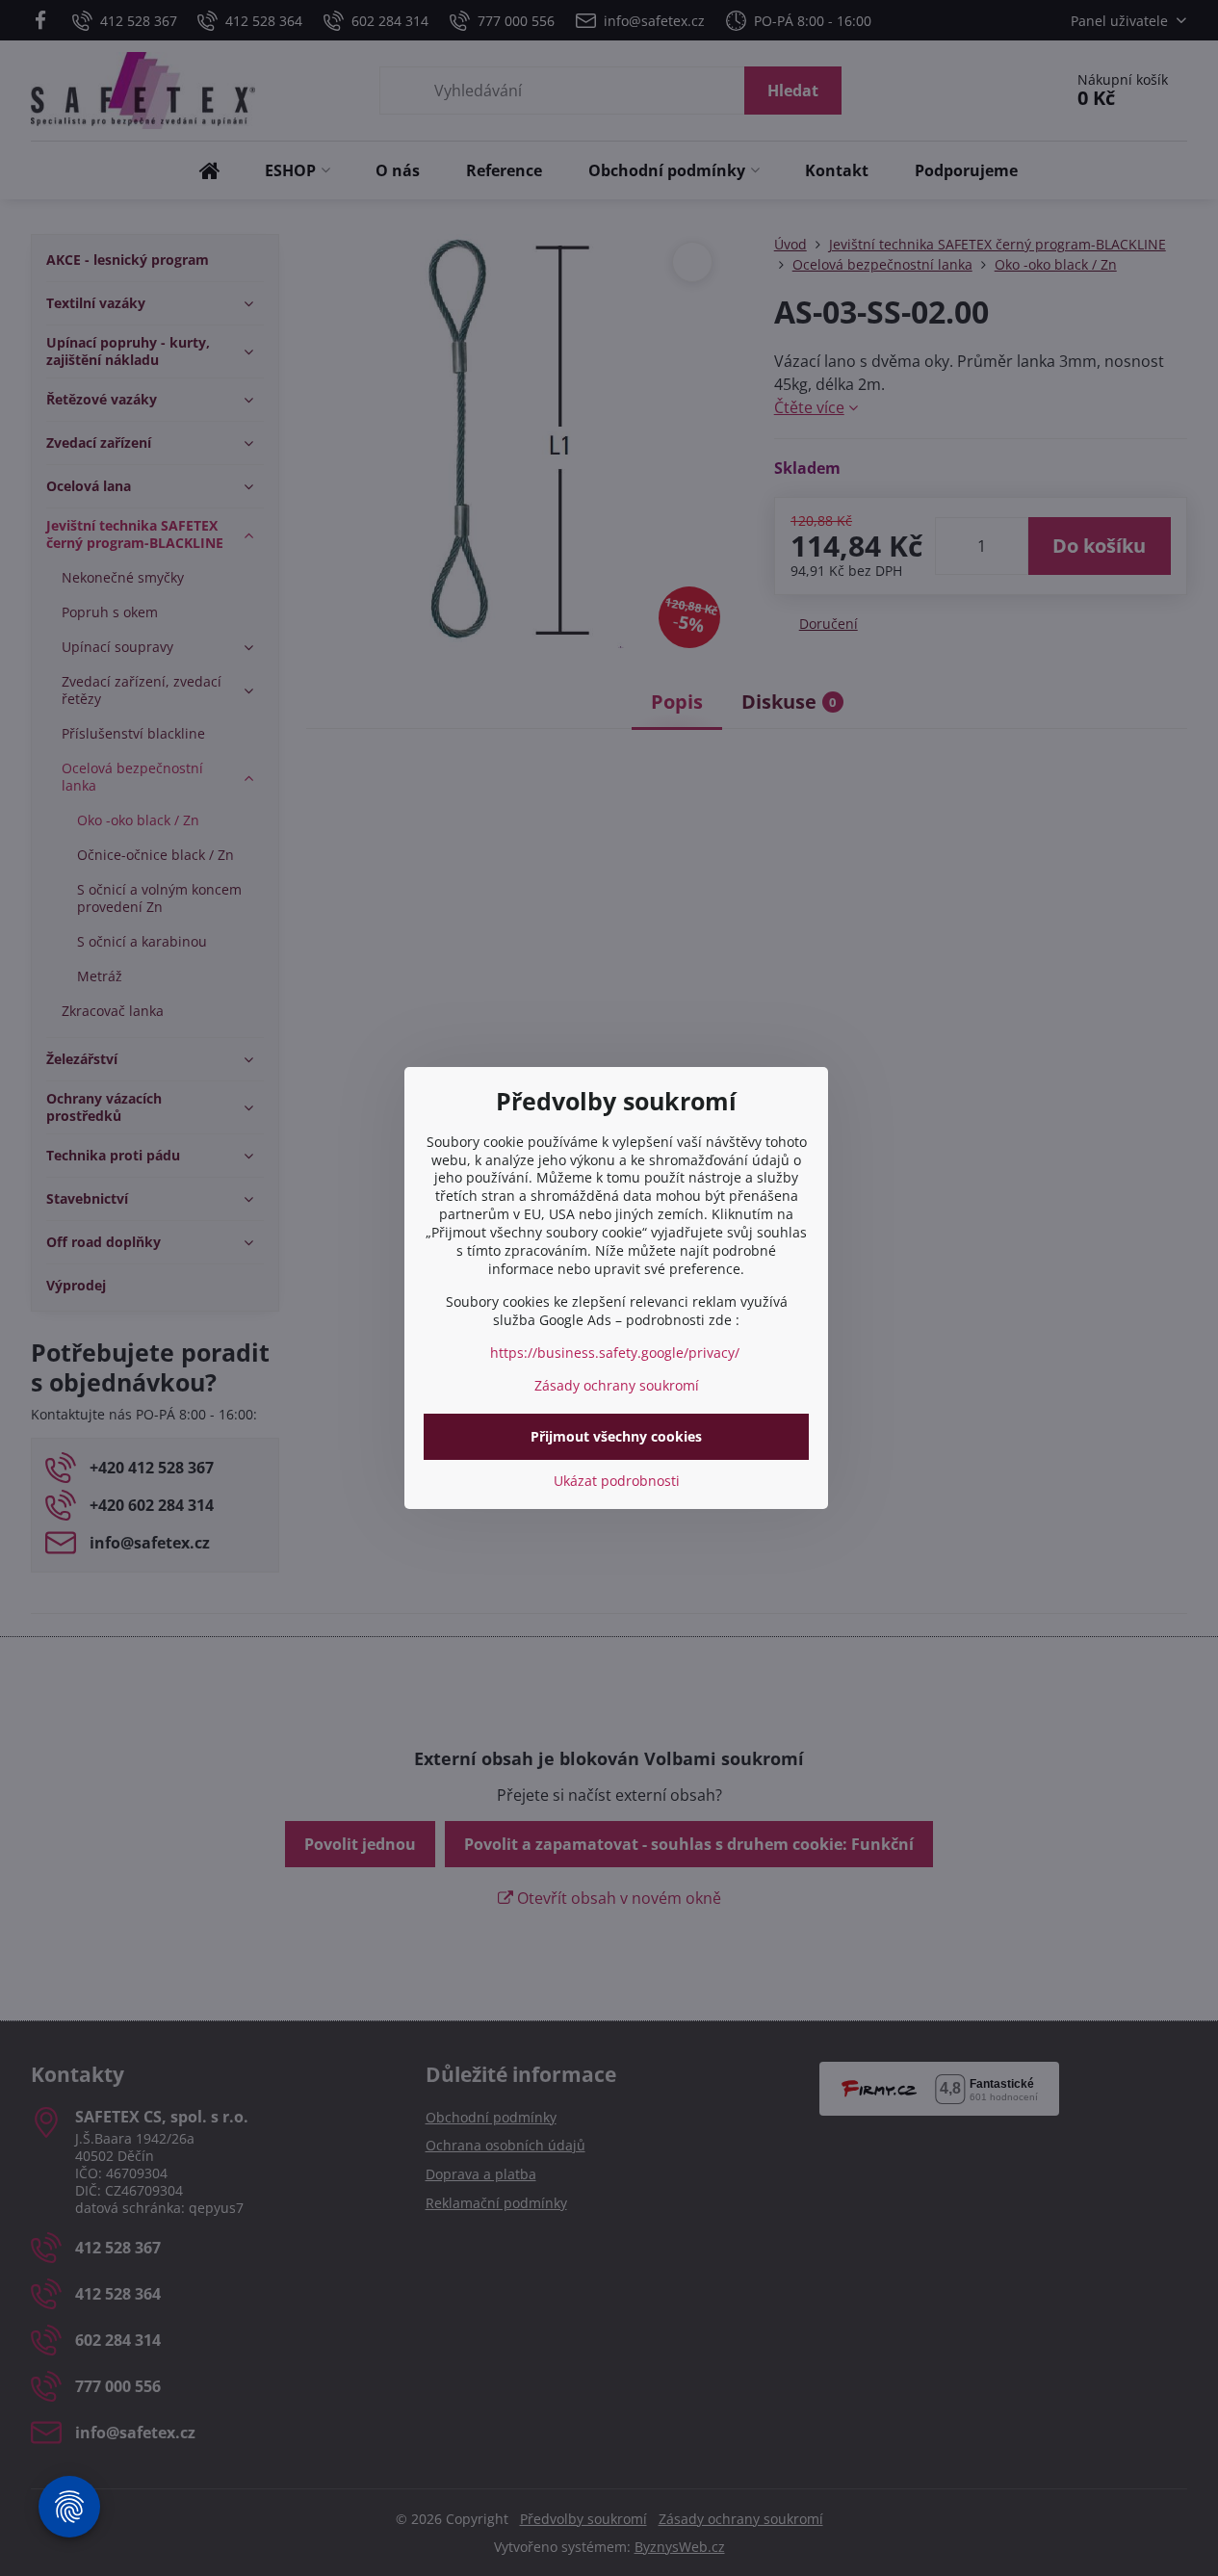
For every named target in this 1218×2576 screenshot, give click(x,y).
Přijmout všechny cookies (616, 1436)
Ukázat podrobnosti (617, 1481)
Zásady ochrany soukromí (617, 1385)
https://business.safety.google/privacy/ (615, 1353)
